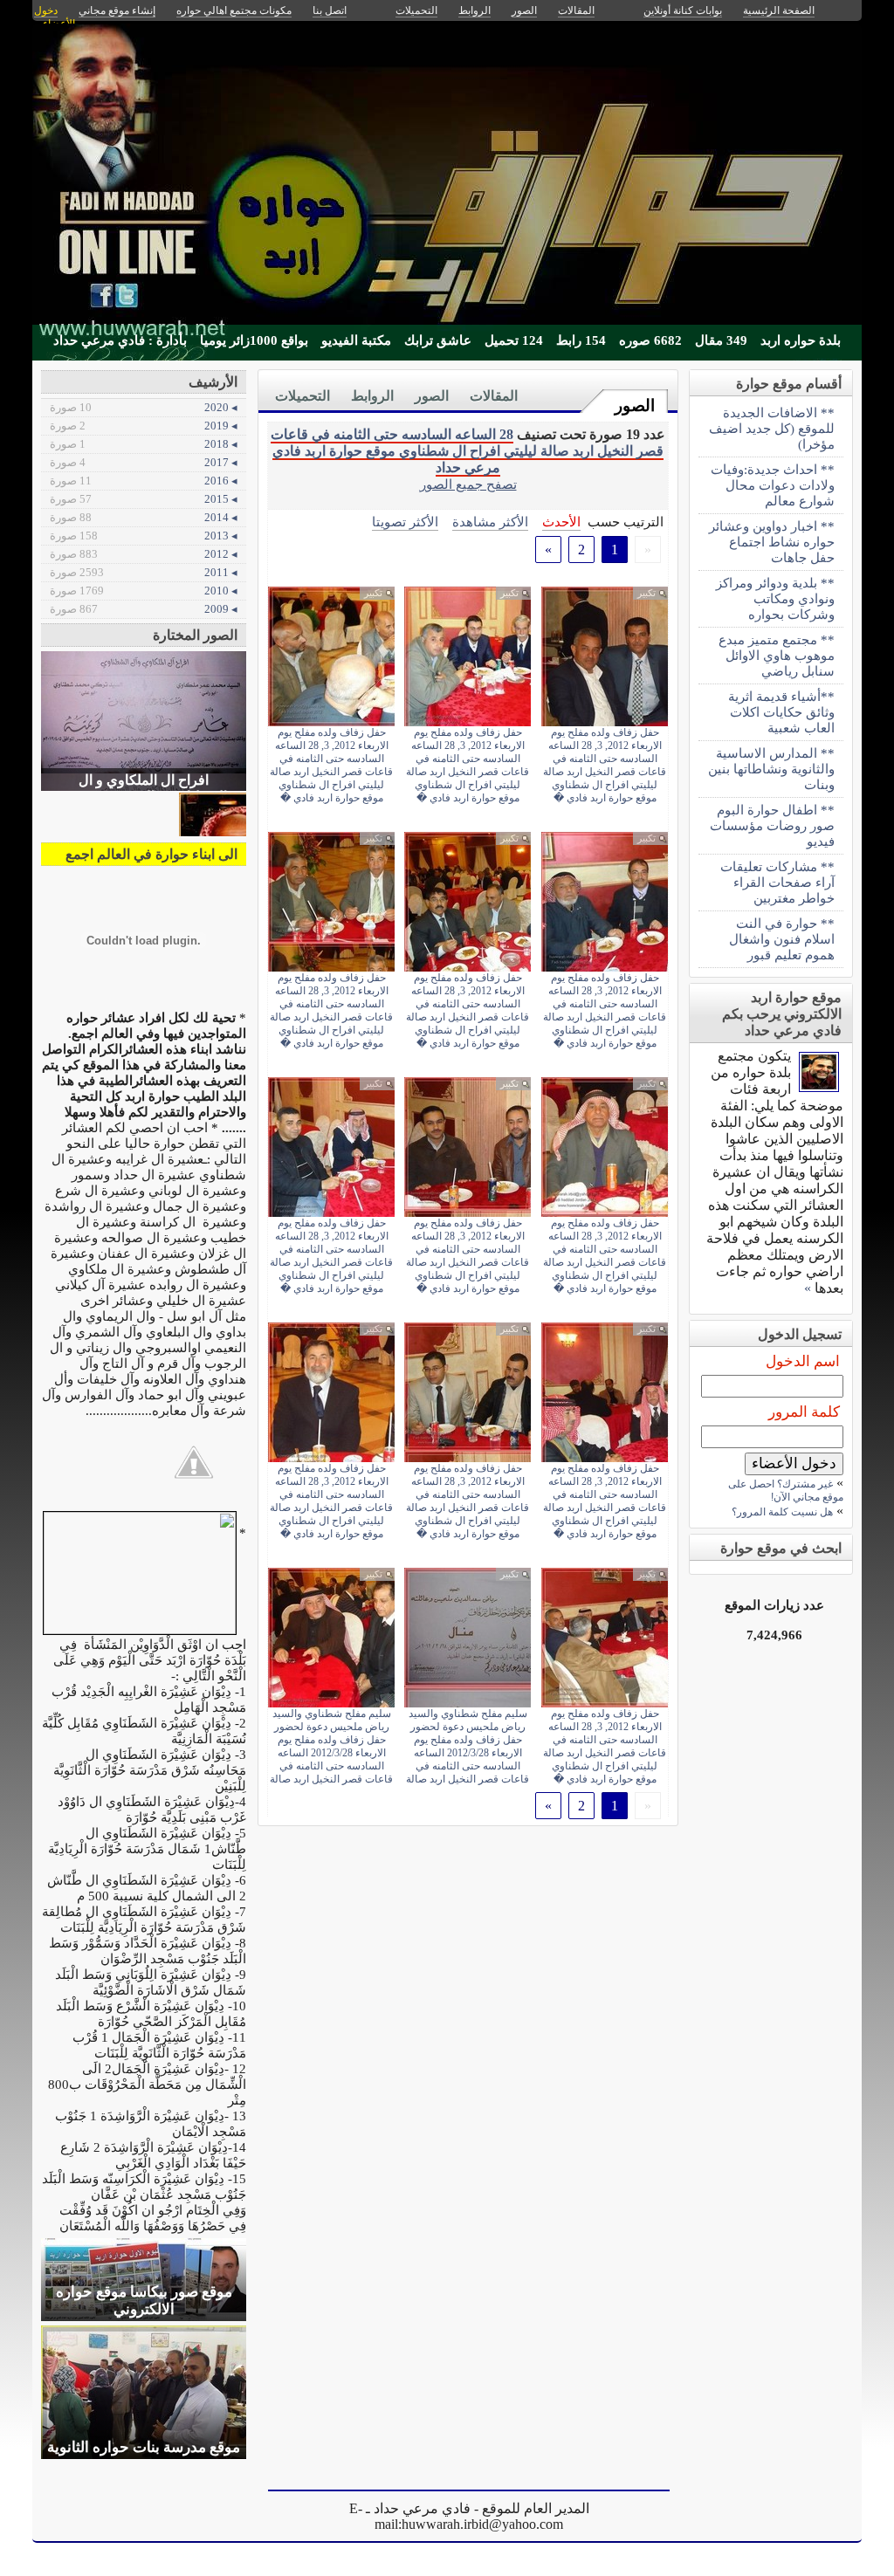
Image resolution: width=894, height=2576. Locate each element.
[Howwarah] (819, 1087)
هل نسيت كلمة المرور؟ (782, 1512)
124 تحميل (514, 340)
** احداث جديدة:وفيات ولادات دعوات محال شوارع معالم (773, 485)
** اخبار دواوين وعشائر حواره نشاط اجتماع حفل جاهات (772, 542)
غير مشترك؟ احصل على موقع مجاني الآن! (786, 1491)
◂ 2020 (144, 407)
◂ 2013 (144, 536)
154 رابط (581, 340)
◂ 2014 (144, 517)
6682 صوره (650, 340)
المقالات (494, 396)
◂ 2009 (144, 609)
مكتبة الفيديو (356, 340)
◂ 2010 (144, 591)
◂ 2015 (144, 499)
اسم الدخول (803, 1361)
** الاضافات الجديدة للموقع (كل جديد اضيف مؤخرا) (772, 428)
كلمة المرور (804, 1412)
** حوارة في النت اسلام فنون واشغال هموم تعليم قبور (782, 939)
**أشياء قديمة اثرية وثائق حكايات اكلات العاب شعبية (781, 712)
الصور (635, 405)
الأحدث (561, 522)
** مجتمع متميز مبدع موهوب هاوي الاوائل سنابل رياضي (777, 655)
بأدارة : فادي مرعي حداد (120, 340)
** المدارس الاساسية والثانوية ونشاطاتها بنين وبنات (771, 769)
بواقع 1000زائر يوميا (254, 340)
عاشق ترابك (438, 340)
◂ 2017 (144, 462)
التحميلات (303, 396)
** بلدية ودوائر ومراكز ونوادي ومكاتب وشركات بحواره (775, 598)
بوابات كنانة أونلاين (683, 10)
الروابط (372, 396)
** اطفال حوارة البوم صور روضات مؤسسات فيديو (772, 825)
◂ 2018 (144, 444)
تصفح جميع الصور (468, 484)
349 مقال (721, 340)
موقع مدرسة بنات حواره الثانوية (144, 2447)
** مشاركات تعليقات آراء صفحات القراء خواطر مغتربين (777, 882)
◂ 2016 (144, 481)
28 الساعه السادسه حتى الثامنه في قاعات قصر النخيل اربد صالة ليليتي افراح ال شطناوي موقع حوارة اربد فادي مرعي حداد (467, 451)
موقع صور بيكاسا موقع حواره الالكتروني (144, 2301)
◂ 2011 (144, 572)
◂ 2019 (144, 426)
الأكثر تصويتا (405, 522)
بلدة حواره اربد (801, 340)
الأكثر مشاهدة (490, 522)
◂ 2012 (144, 554)
